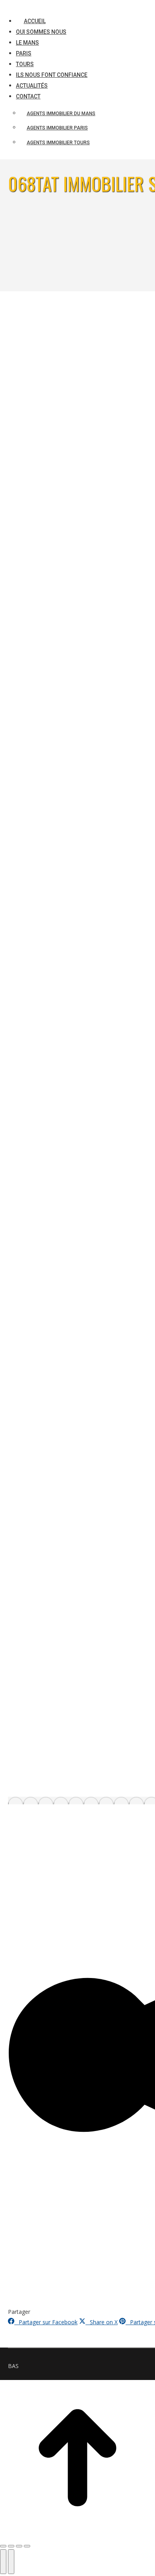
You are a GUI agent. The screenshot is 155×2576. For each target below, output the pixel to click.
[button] (68, 8)
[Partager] (11, 2546)
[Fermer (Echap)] (3, 2546)
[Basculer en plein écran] (19, 2546)
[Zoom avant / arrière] (27, 2546)
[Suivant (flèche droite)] (11, 2562)
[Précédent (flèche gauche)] (3, 2562)
